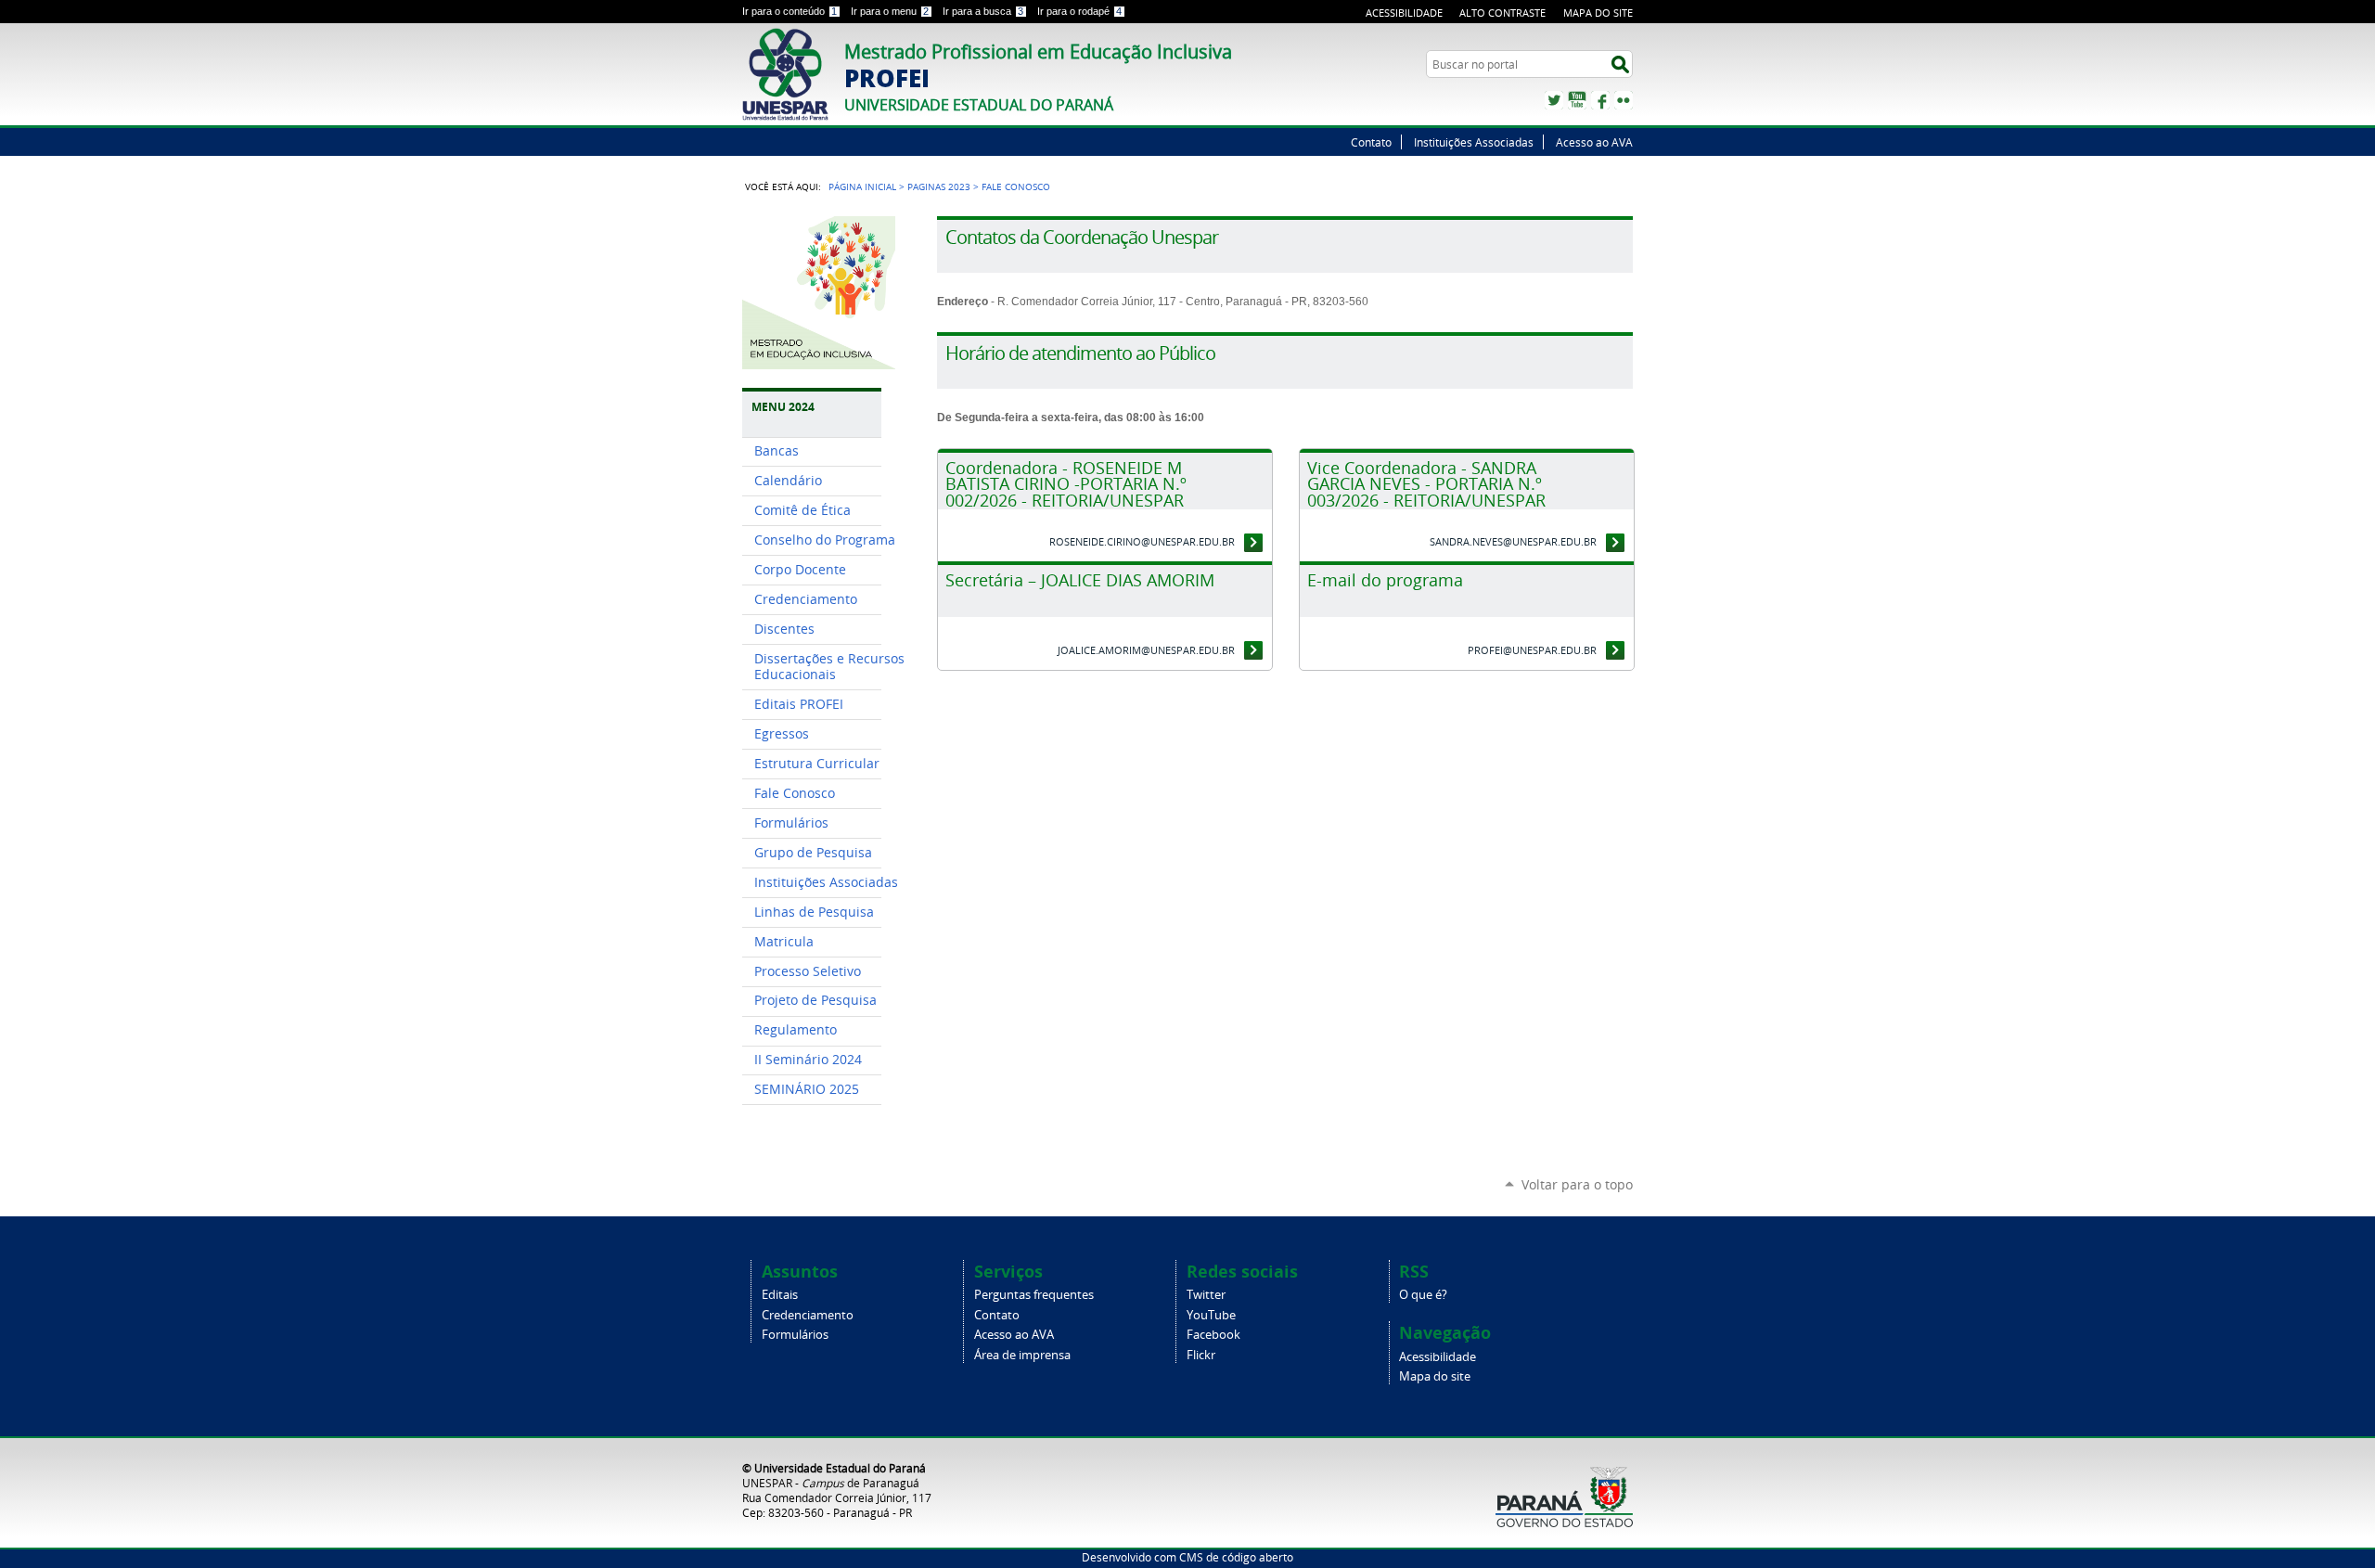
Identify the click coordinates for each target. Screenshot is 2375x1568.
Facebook (1600, 100)
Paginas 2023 (939, 186)
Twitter (1554, 100)
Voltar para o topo (1577, 1184)
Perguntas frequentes (1034, 1295)
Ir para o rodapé (1079, 11)
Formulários (795, 1335)
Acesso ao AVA (1594, 142)
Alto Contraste (1502, 13)
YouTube (1577, 100)
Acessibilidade (1404, 13)
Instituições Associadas (1474, 142)
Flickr (1624, 100)
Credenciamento (808, 1315)
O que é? (1423, 1295)
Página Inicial (862, 186)
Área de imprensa (1022, 1355)
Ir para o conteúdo (790, 11)
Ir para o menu (890, 11)
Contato (1371, 142)
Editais (780, 1295)
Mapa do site (1598, 13)
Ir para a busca (983, 11)
